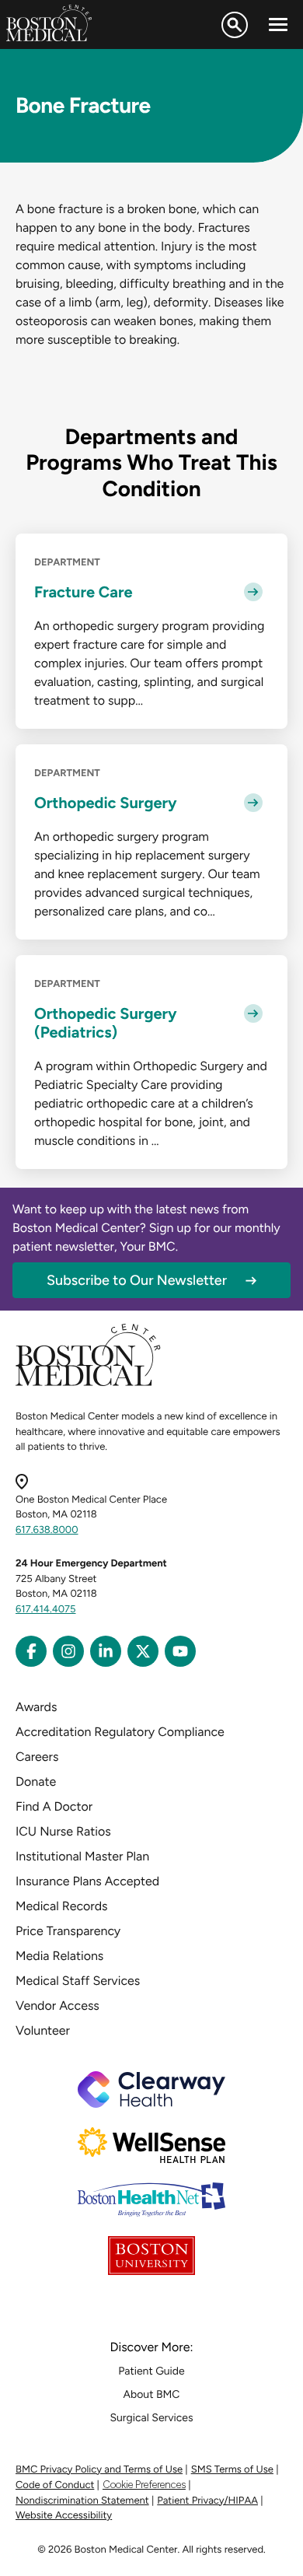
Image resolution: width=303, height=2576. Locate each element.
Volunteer (43, 2030)
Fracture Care (84, 592)
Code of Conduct (55, 2485)
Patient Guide (151, 2371)
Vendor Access (57, 2005)
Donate (36, 1781)
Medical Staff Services (78, 1981)
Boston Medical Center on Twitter (143, 1651)
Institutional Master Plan (82, 1856)
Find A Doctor (54, 1806)
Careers (37, 1757)
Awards (36, 1707)
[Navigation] (278, 25)
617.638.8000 (47, 1530)
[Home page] (88, 1383)
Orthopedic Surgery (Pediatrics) (106, 1023)
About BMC (152, 2394)
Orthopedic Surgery (106, 803)
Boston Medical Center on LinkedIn (106, 1651)
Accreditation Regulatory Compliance (120, 1732)
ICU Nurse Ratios (63, 1831)
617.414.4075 (46, 1610)
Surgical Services (151, 2418)
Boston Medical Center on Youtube (180, 1651)
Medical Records (62, 1906)
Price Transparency (68, 1931)
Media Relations (59, 1956)
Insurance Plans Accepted (87, 1881)
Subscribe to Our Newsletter (137, 1280)
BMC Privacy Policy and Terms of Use (99, 2470)
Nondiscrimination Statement (82, 2501)
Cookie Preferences (144, 2485)
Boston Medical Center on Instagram (68, 1651)
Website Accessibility (64, 2516)
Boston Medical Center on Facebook (31, 1651)
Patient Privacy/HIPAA (207, 2501)
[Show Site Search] (235, 25)
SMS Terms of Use (232, 2470)
